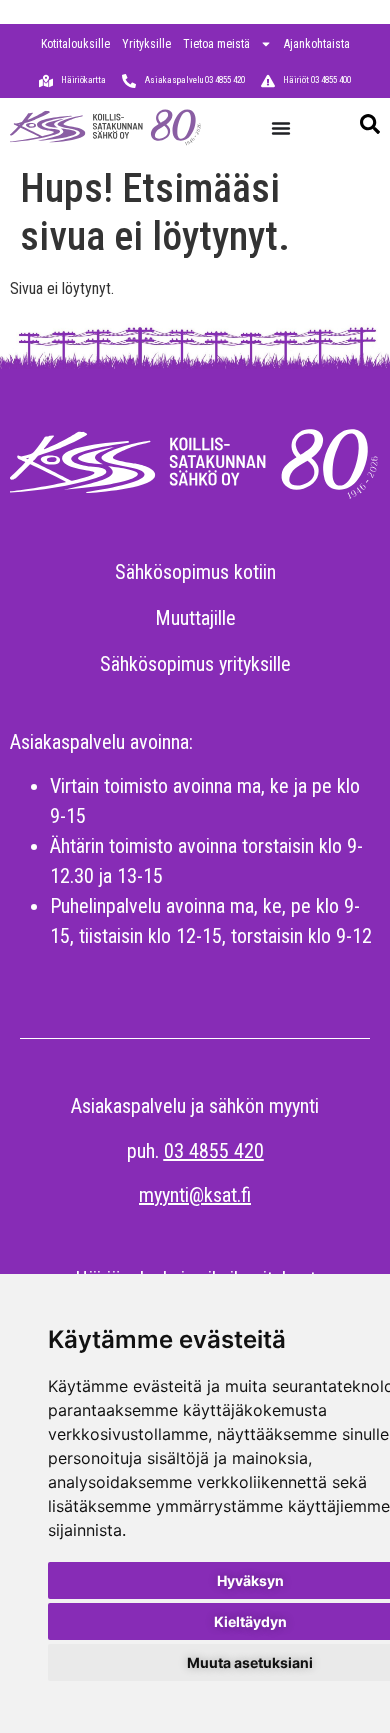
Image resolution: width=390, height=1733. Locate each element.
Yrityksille (146, 44)
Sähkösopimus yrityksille (195, 664)
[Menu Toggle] (281, 128)
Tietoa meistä (216, 44)
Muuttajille (195, 618)
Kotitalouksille (75, 44)
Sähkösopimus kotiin (195, 572)
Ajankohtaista (317, 44)
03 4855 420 (214, 1151)
